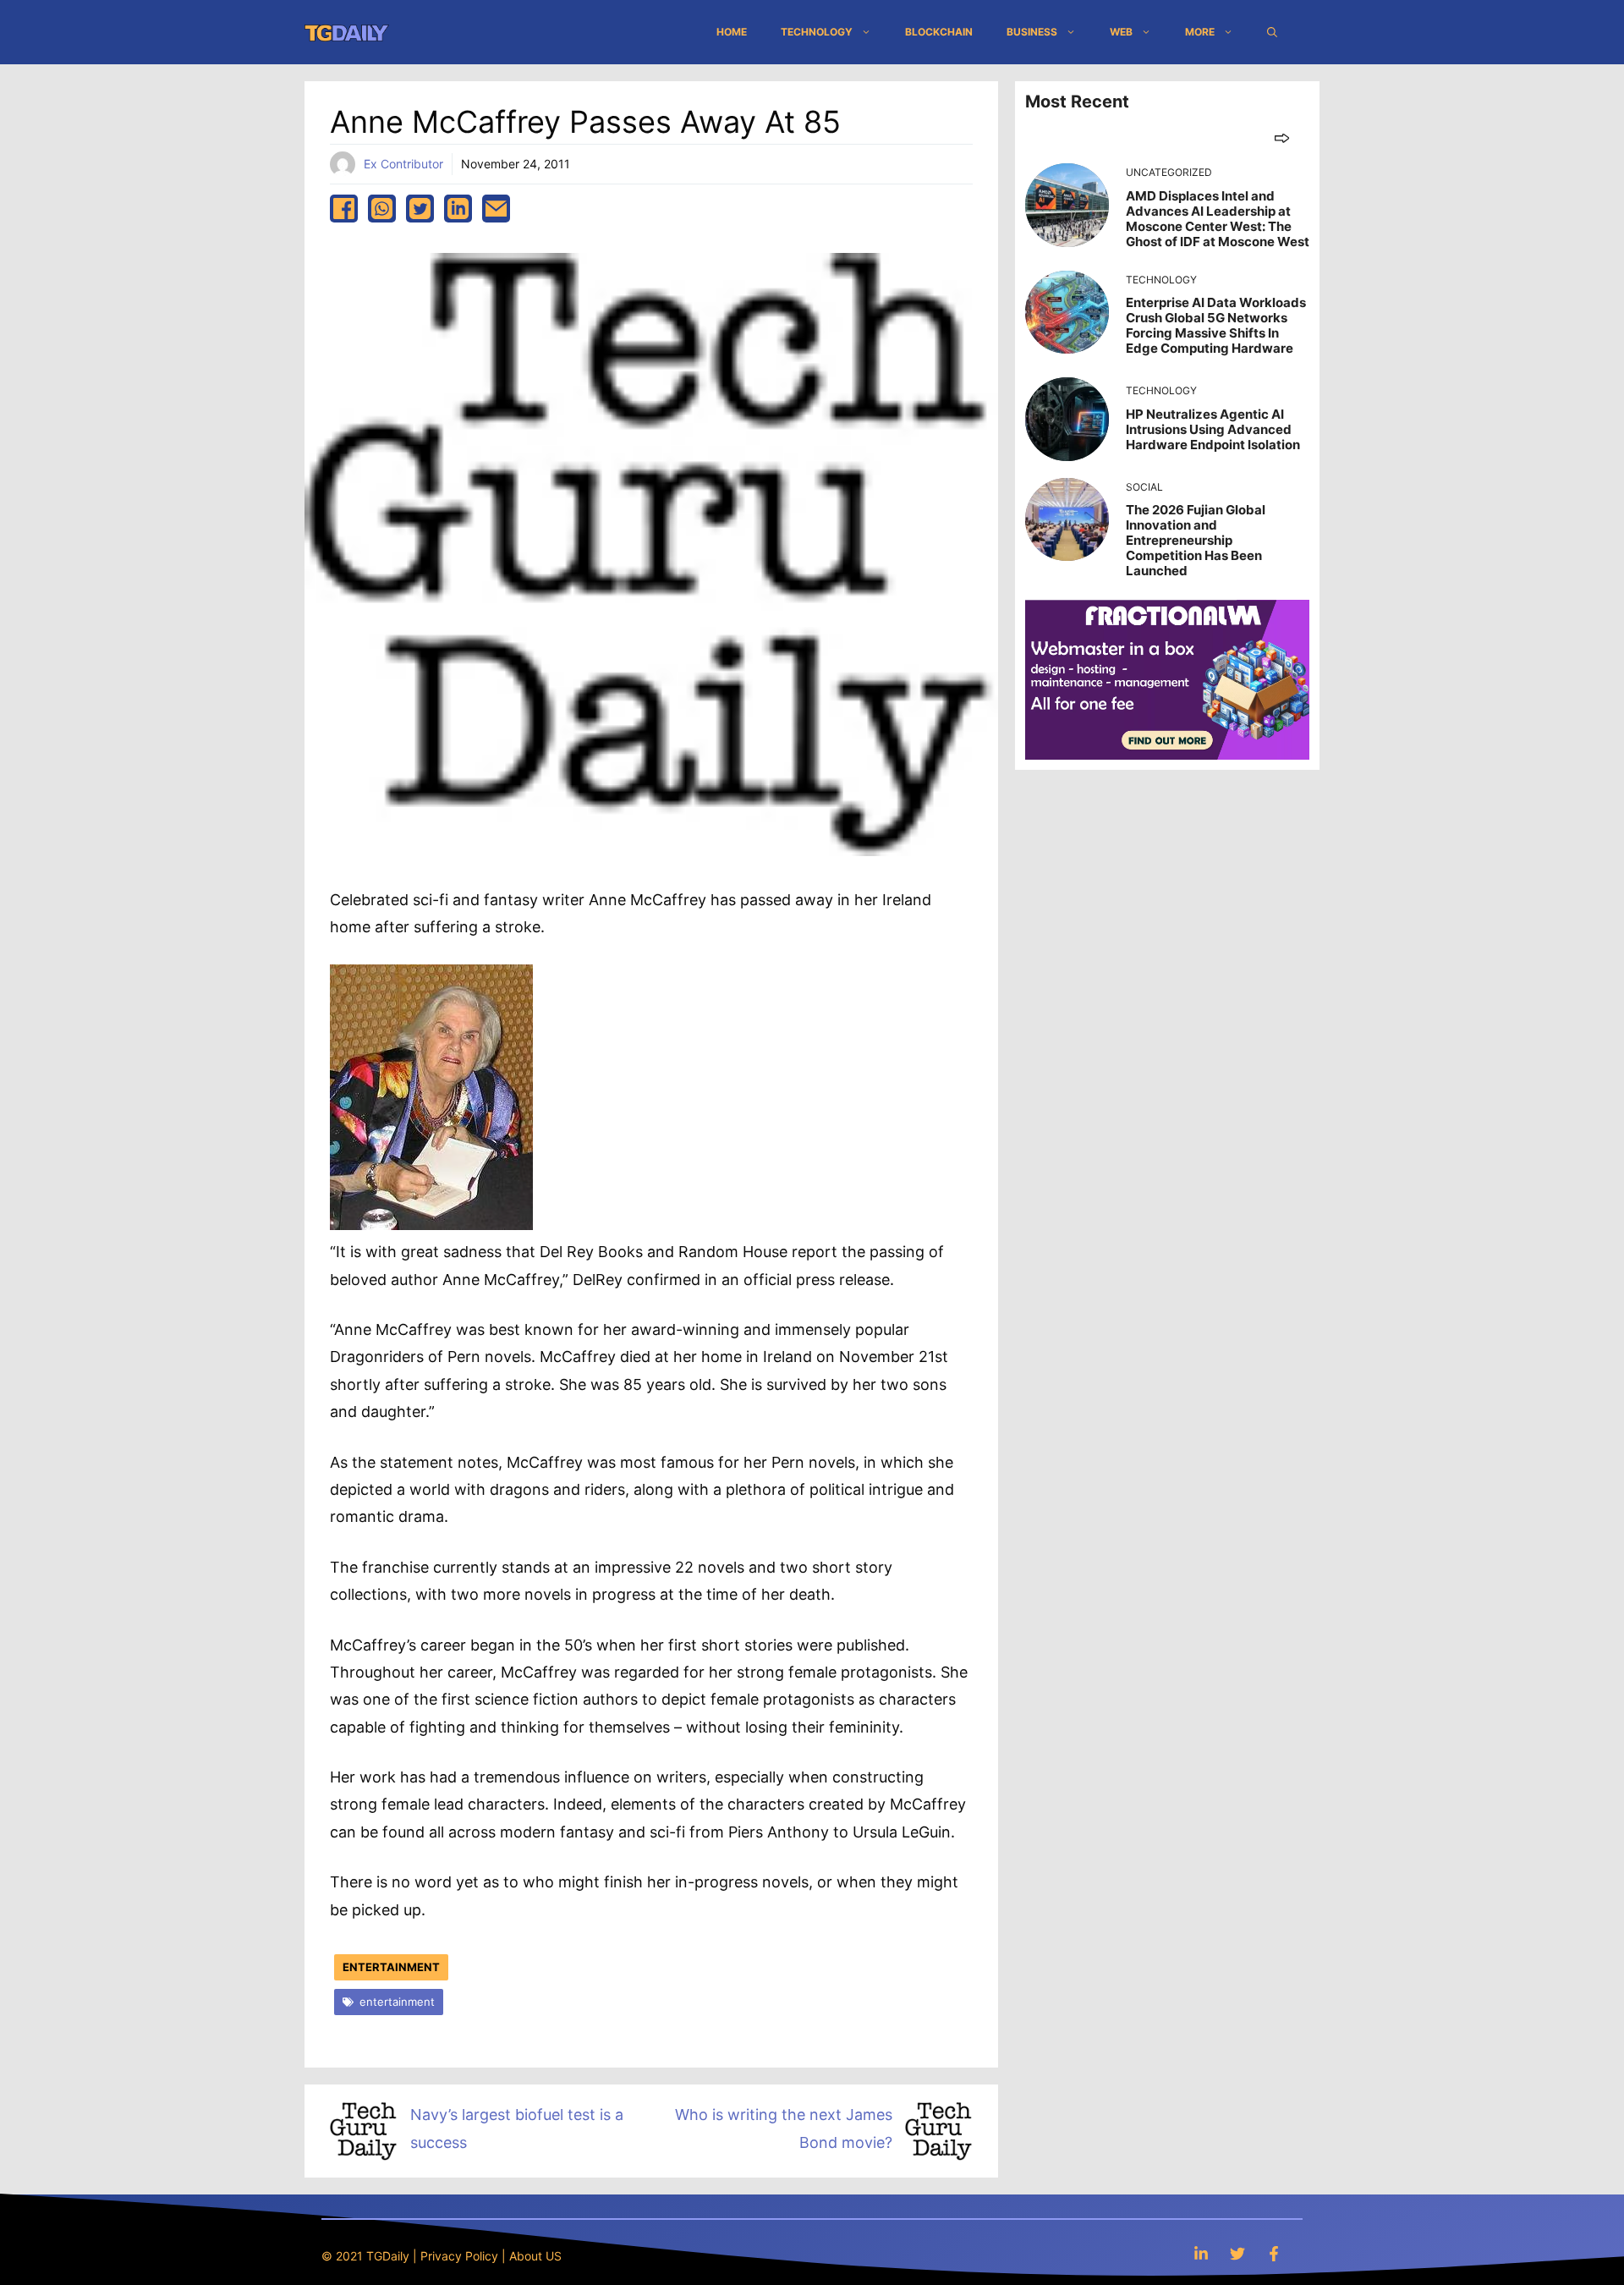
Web (1121, 32)
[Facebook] (1274, 2253)
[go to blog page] (1282, 137)
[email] (496, 209)
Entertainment (391, 1967)
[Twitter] (1237, 2253)
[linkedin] (458, 209)
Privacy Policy (459, 2256)
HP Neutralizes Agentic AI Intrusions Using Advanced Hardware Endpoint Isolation (1213, 429)
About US (535, 2256)
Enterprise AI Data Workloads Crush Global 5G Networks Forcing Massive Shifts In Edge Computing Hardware (1216, 325)
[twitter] (420, 209)
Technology (817, 32)
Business (1032, 32)
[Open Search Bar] (1272, 32)
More (1200, 32)
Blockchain (939, 32)
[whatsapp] (382, 209)
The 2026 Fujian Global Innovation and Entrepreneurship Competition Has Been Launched (1196, 540)
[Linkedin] (1201, 2253)
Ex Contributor (403, 164)
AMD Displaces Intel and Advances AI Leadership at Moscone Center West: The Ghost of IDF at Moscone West (1218, 219)
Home (732, 32)
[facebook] (344, 209)
